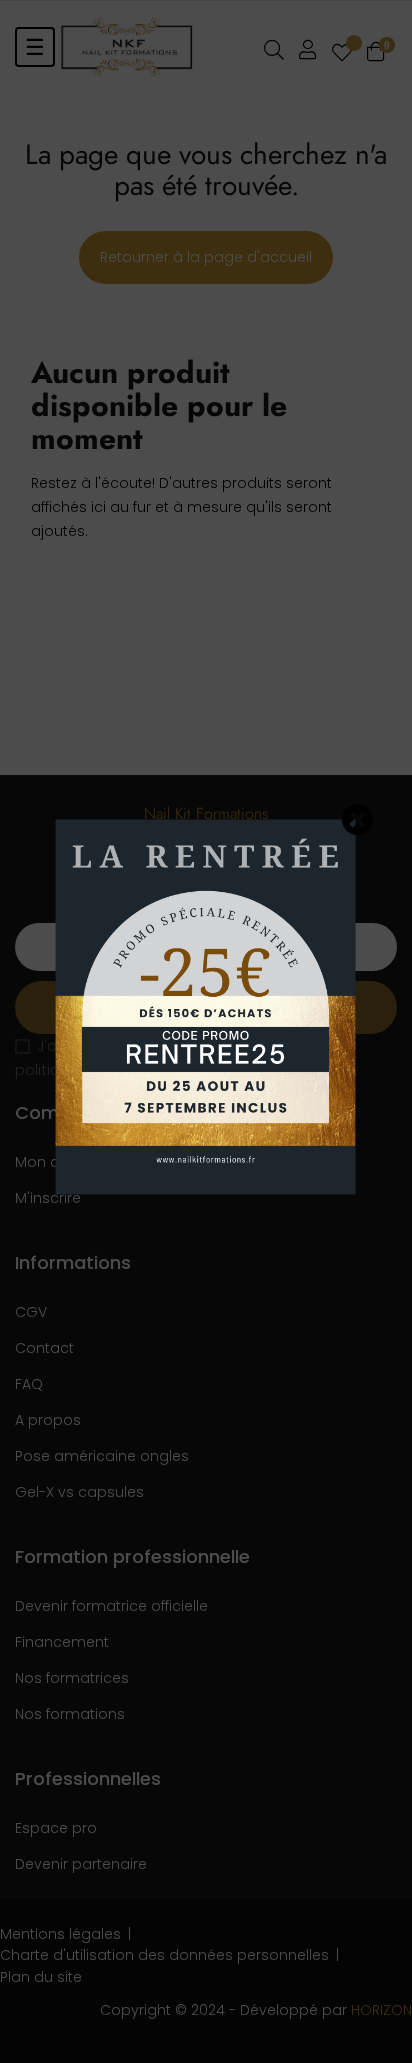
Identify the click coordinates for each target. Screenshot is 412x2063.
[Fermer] (358, 819)
